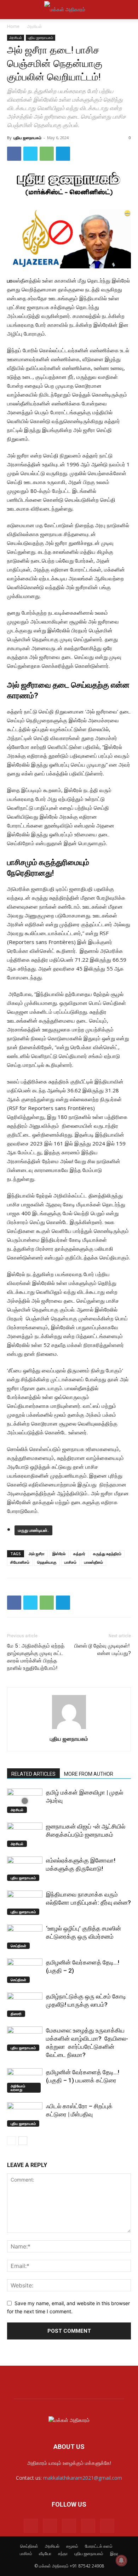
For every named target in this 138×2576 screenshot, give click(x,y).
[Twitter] (30, 154)
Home (13, 26)
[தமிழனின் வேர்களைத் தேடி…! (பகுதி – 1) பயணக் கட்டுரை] (25, 2080)
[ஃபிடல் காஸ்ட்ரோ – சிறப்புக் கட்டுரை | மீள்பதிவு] (25, 2114)
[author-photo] (69, 1729)
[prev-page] (11, 2141)
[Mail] (50, 2526)
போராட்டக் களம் (99, 2546)
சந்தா (63, 2554)
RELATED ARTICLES (33, 1774)
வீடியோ (45, 2554)
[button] (12, 10)
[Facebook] (14, 154)
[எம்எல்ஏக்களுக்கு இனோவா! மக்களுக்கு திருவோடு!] (25, 1869)
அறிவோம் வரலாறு (18, 2088)
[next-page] (23, 2141)
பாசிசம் (70, 1562)
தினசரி (16, 2014)
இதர (114, 2554)
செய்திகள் (18, 1946)
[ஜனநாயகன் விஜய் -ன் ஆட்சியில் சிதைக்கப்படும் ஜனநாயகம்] (25, 1835)
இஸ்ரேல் (59, 1554)
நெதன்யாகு (47, 1562)
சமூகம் (72, 2546)
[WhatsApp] (47, 154)
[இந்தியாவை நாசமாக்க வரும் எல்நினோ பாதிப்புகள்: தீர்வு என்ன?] (25, 1903)
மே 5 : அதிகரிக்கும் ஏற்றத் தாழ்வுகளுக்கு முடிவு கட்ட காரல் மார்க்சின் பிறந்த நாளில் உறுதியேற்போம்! (36, 1657)
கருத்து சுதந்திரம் (107, 1554)
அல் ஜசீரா (37, 1554)
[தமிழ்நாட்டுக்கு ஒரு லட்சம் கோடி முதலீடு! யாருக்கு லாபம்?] (25, 2005)
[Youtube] (107, 2526)
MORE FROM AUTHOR (89, 1774)
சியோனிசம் (20, 1562)
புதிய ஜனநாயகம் (41, 38)
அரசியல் (34, 26)
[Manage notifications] (121, 2560)
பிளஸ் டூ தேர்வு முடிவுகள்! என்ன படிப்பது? (103, 1650)
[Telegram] (63, 154)
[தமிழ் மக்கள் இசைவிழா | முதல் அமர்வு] (25, 1801)
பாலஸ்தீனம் (94, 1562)
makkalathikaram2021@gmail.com (83, 2478)
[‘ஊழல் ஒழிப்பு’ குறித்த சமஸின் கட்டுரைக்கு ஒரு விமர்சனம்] (25, 1937)
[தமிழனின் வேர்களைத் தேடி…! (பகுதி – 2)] (25, 1971)
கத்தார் (79, 1554)
